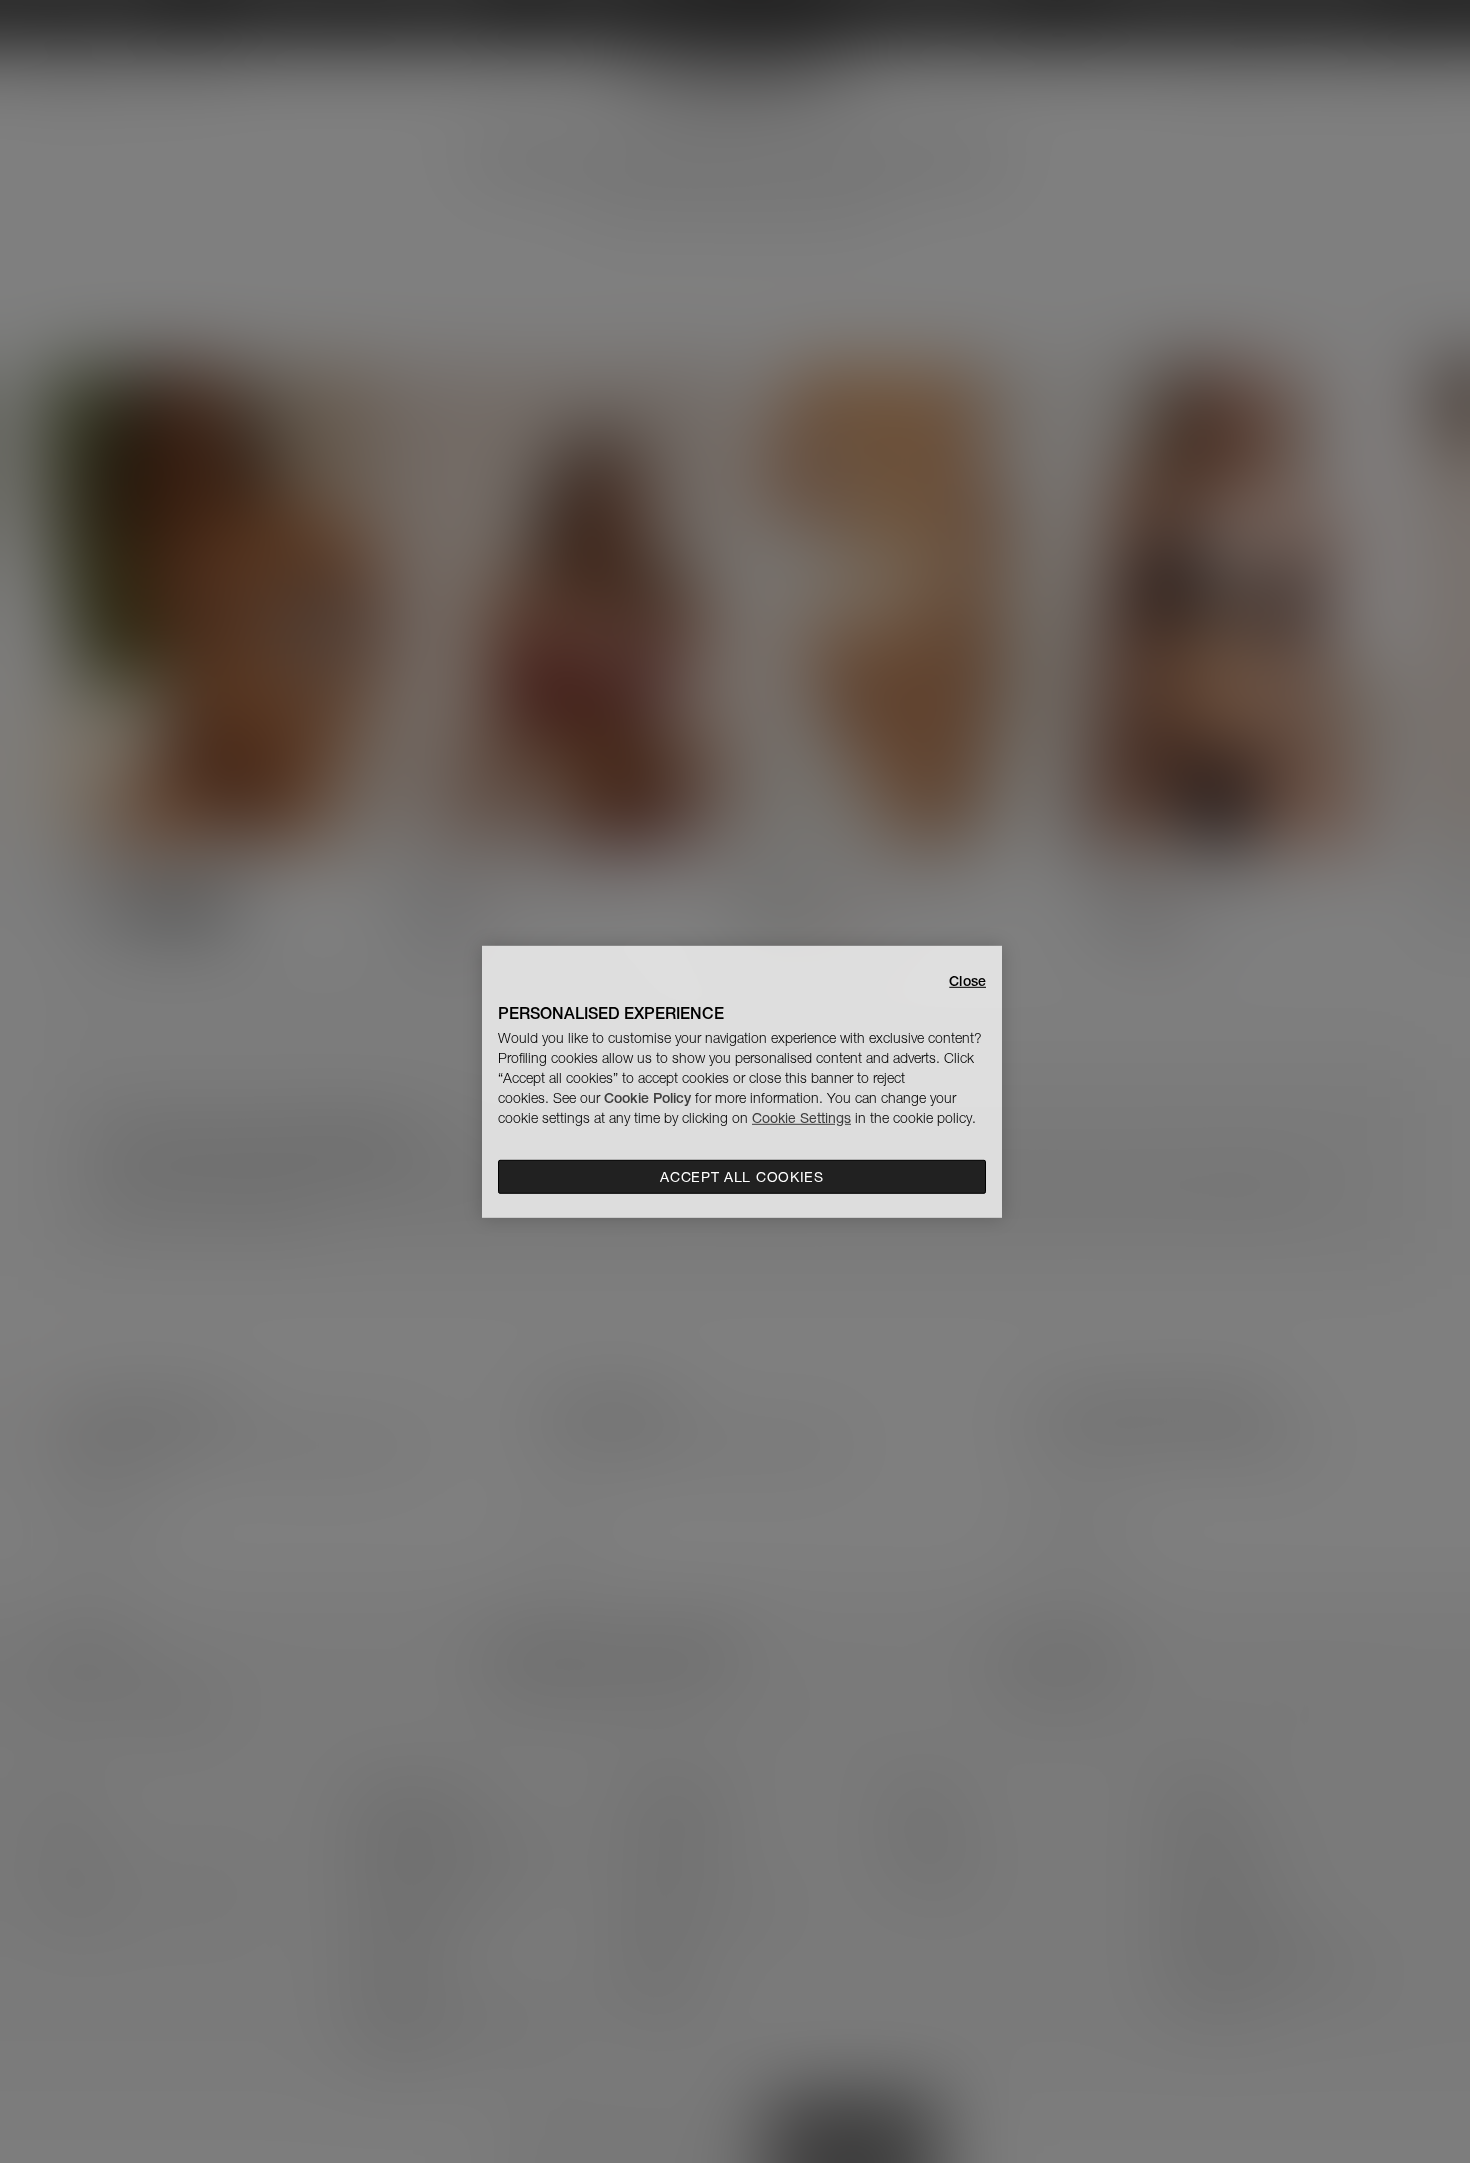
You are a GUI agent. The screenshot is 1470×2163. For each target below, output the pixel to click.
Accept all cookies (742, 1177)
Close (967, 980)
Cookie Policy (647, 1098)
